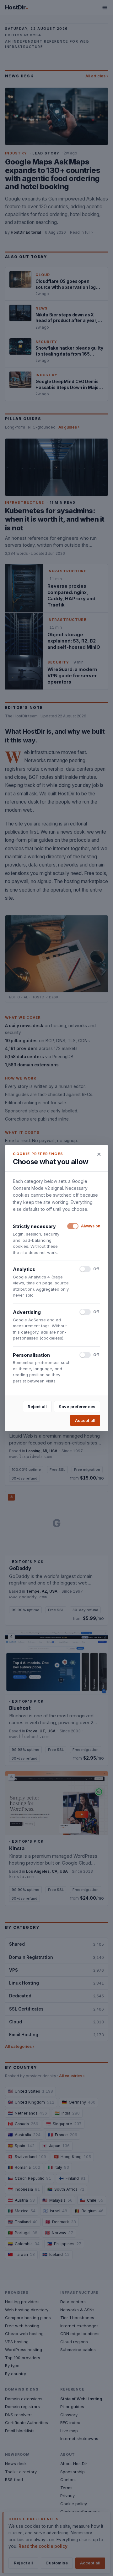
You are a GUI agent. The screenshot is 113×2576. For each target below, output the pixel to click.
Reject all (37, 1407)
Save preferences (77, 1407)
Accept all (85, 1420)
